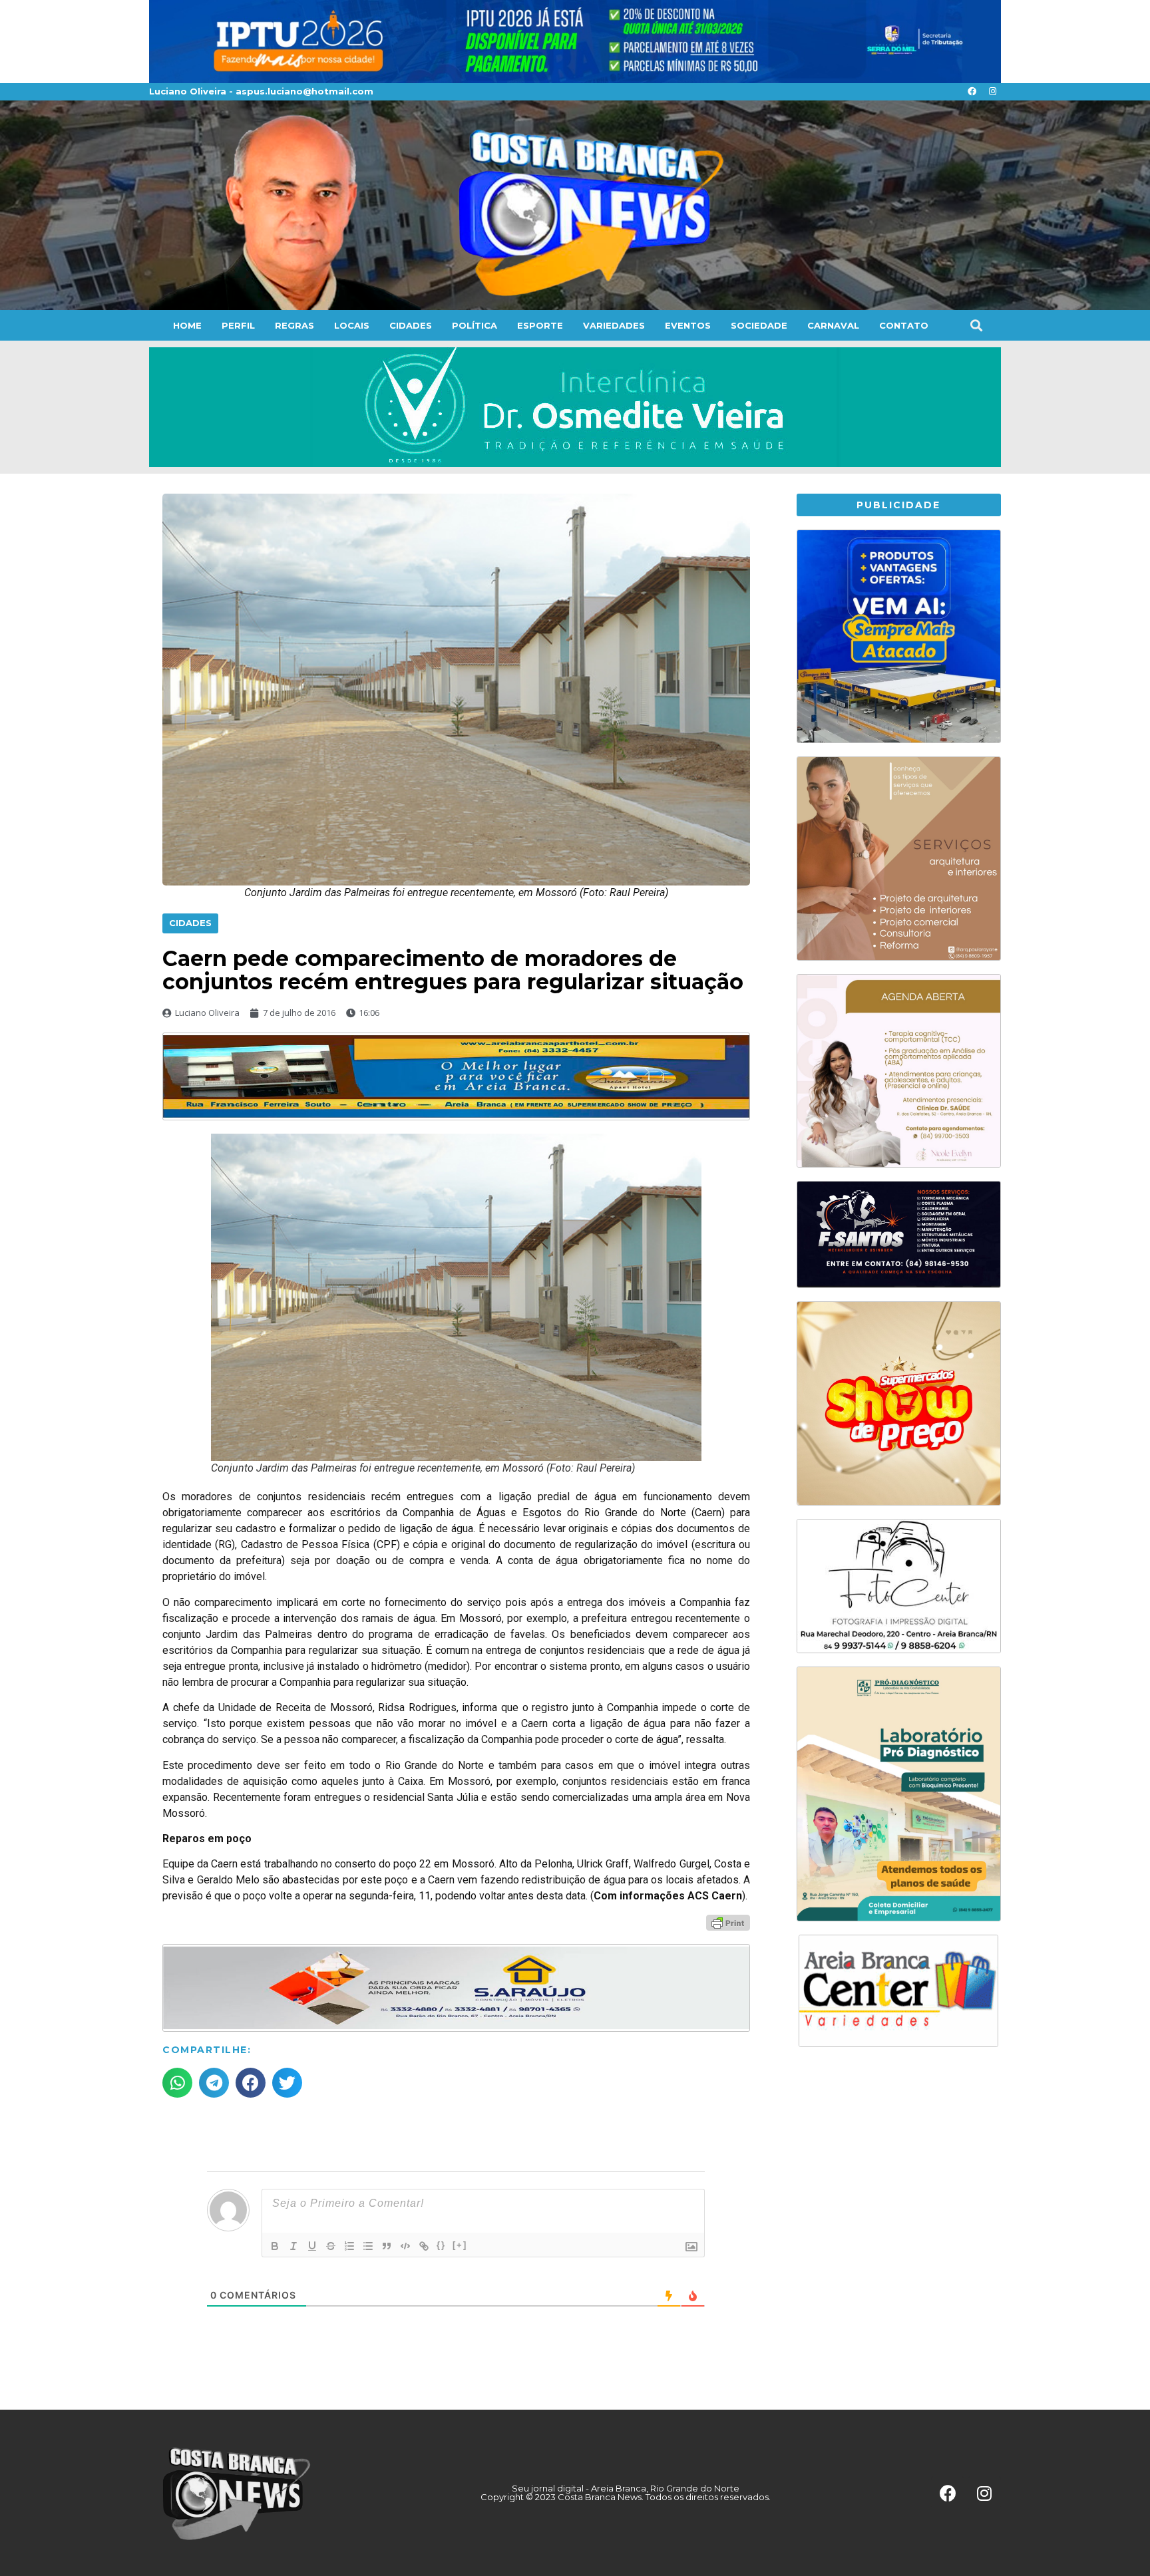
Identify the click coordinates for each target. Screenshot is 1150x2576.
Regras (294, 325)
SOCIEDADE (759, 325)
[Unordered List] (368, 2246)
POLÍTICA (475, 325)
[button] (976, 325)
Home (187, 325)
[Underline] (312, 2246)
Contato (904, 325)
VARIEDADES (614, 325)
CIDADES (411, 325)
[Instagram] (992, 92)
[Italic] (293, 2246)
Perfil (238, 325)
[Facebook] (972, 92)
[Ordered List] (349, 2246)
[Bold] (275, 2246)
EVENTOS (688, 325)
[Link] (424, 2246)
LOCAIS (352, 325)
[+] (460, 2245)
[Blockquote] (387, 2246)
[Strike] (331, 2246)
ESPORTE (540, 325)
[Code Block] (405, 2246)
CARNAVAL (833, 325)
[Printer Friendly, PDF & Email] (728, 1922)
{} (441, 2245)
